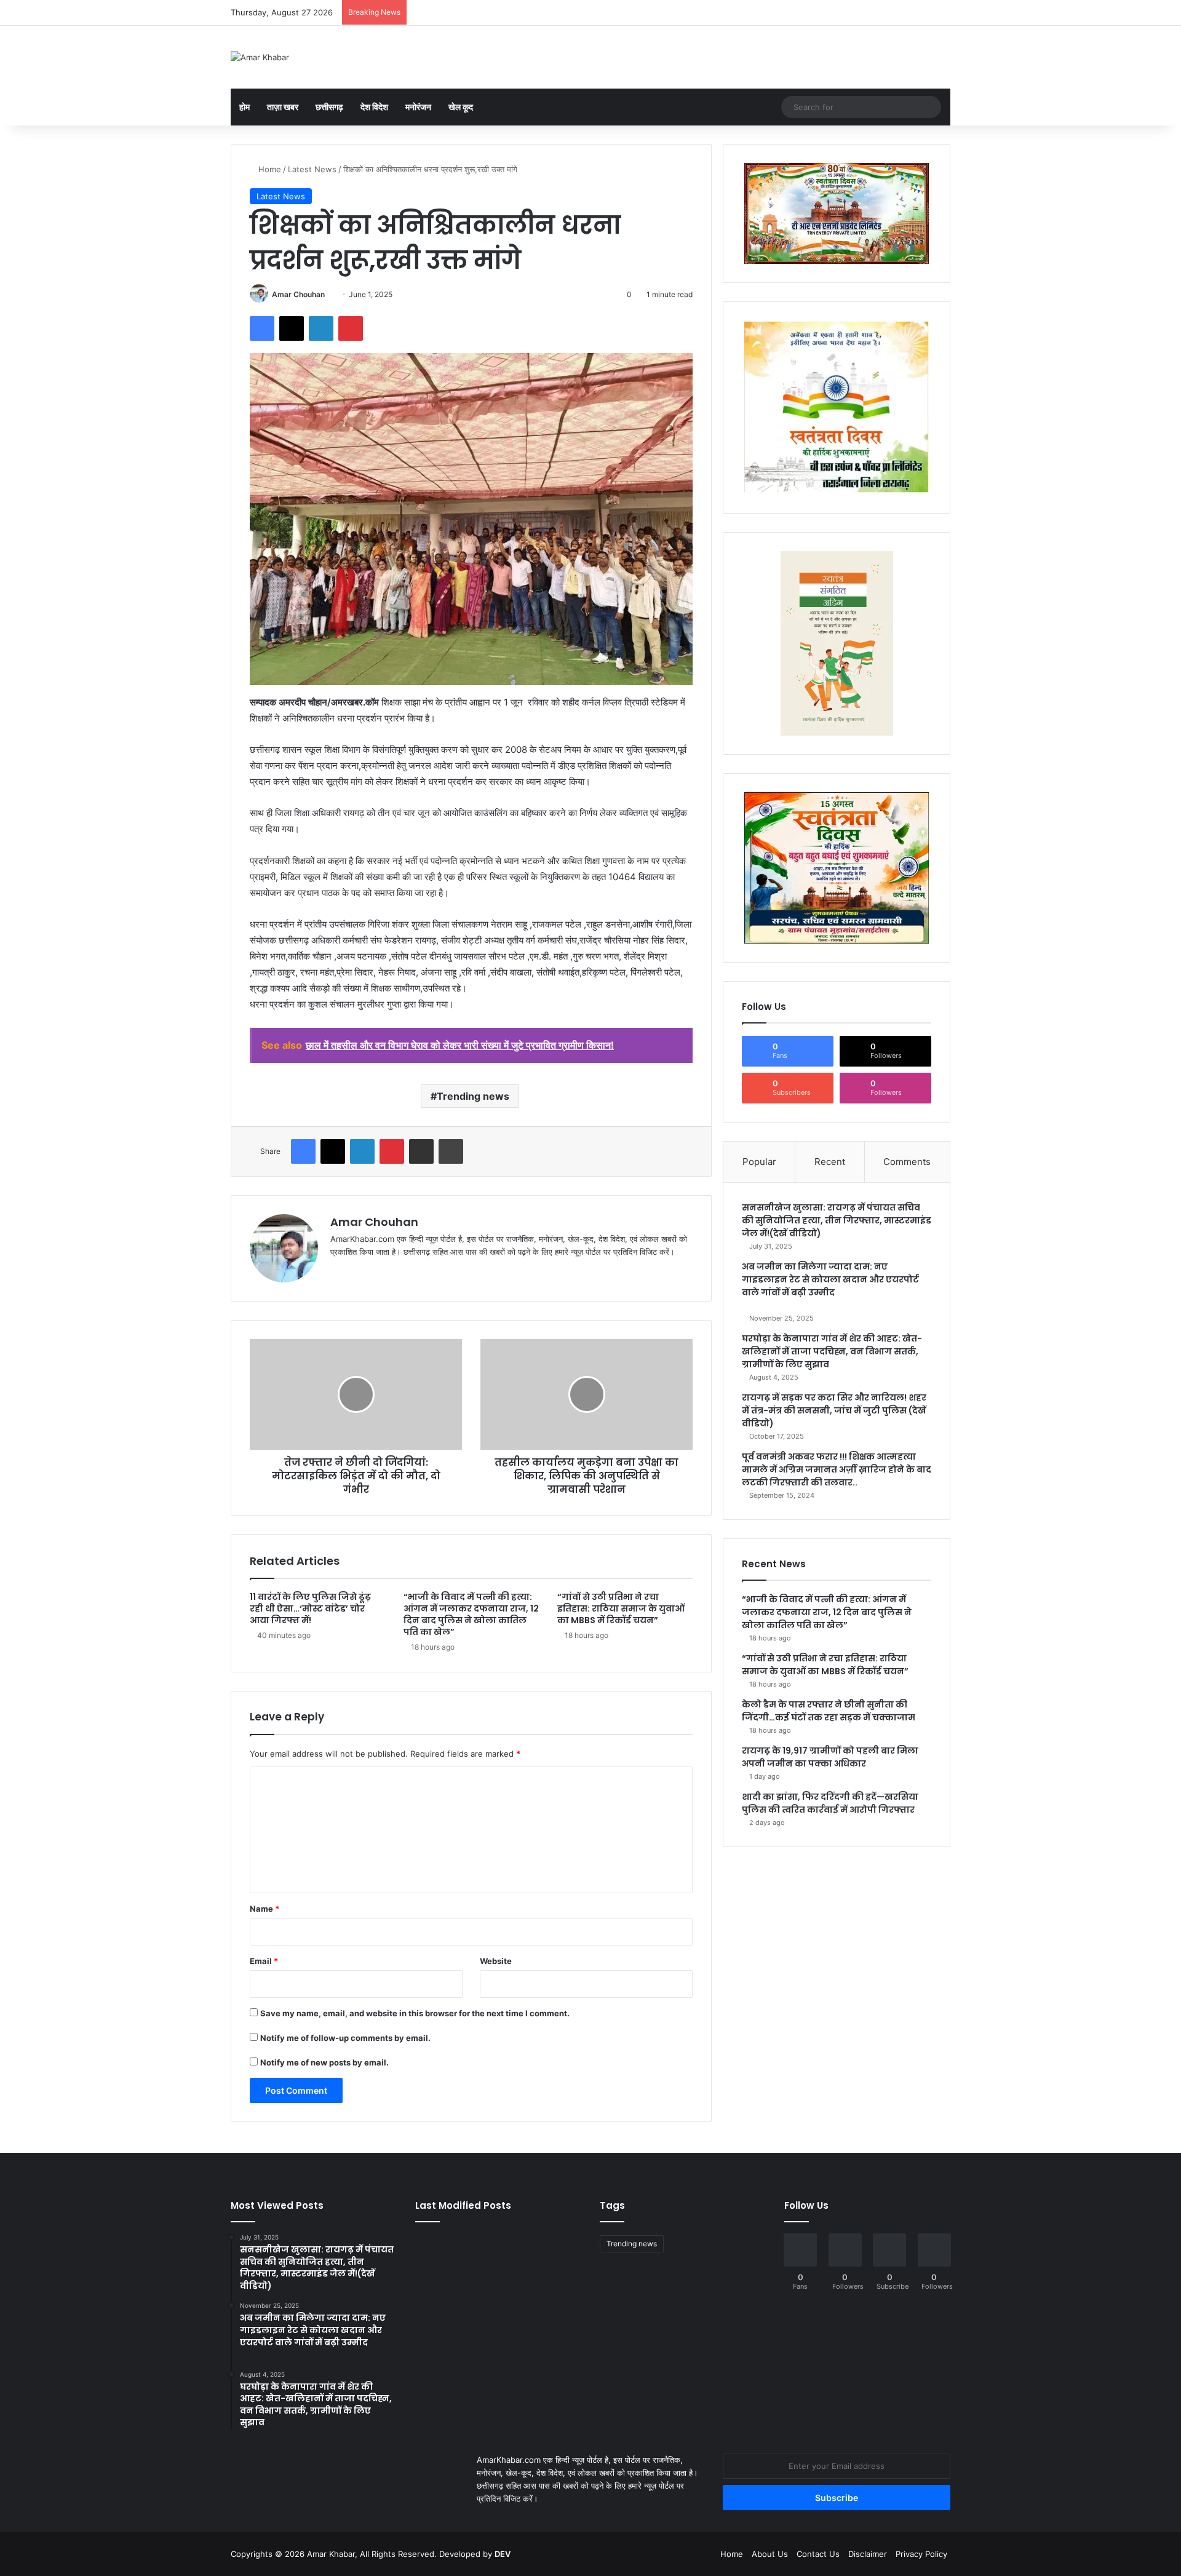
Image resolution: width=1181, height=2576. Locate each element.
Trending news (473, 1096)
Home (268, 169)
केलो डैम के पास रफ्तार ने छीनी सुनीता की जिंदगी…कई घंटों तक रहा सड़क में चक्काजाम (829, 1711)
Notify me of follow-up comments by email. (345, 2038)
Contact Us (818, 2554)
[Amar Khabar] (260, 57)
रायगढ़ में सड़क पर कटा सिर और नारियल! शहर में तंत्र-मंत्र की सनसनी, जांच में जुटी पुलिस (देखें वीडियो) (834, 1410)
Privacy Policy (921, 2554)
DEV (503, 2554)
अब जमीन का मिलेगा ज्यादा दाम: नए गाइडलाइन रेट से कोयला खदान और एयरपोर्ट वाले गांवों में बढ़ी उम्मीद (830, 1279)
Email (264, 1961)
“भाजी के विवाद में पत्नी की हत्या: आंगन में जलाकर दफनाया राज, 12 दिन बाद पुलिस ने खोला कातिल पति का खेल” (471, 1614)
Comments (907, 1162)
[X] (367, 1272)
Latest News (312, 169)
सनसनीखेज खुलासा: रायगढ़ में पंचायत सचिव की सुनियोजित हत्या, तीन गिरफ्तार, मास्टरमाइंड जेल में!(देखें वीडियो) (837, 1220)
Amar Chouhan (298, 294)
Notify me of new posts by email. (324, 2062)
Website (496, 1961)
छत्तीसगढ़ (329, 107)
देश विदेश (374, 107)
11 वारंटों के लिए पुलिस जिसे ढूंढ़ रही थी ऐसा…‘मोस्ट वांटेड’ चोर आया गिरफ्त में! (310, 1608)
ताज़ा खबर (283, 107)
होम (245, 107)
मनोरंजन (418, 107)
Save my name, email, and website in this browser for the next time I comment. (415, 2013)
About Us (770, 2554)
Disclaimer (868, 2554)
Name (264, 1909)
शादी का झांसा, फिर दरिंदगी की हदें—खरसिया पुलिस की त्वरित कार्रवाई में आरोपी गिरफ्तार (830, 1803)
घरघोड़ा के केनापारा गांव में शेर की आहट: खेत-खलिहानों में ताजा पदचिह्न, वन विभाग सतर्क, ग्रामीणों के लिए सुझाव (832, 1351)
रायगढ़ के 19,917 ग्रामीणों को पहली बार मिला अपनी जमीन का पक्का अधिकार (830, 1757)
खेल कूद (461, 107)
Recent (830, 1162)
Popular (759, 1162)
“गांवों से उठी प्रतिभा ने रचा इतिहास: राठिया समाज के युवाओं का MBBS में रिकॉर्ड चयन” (621, 1608)
